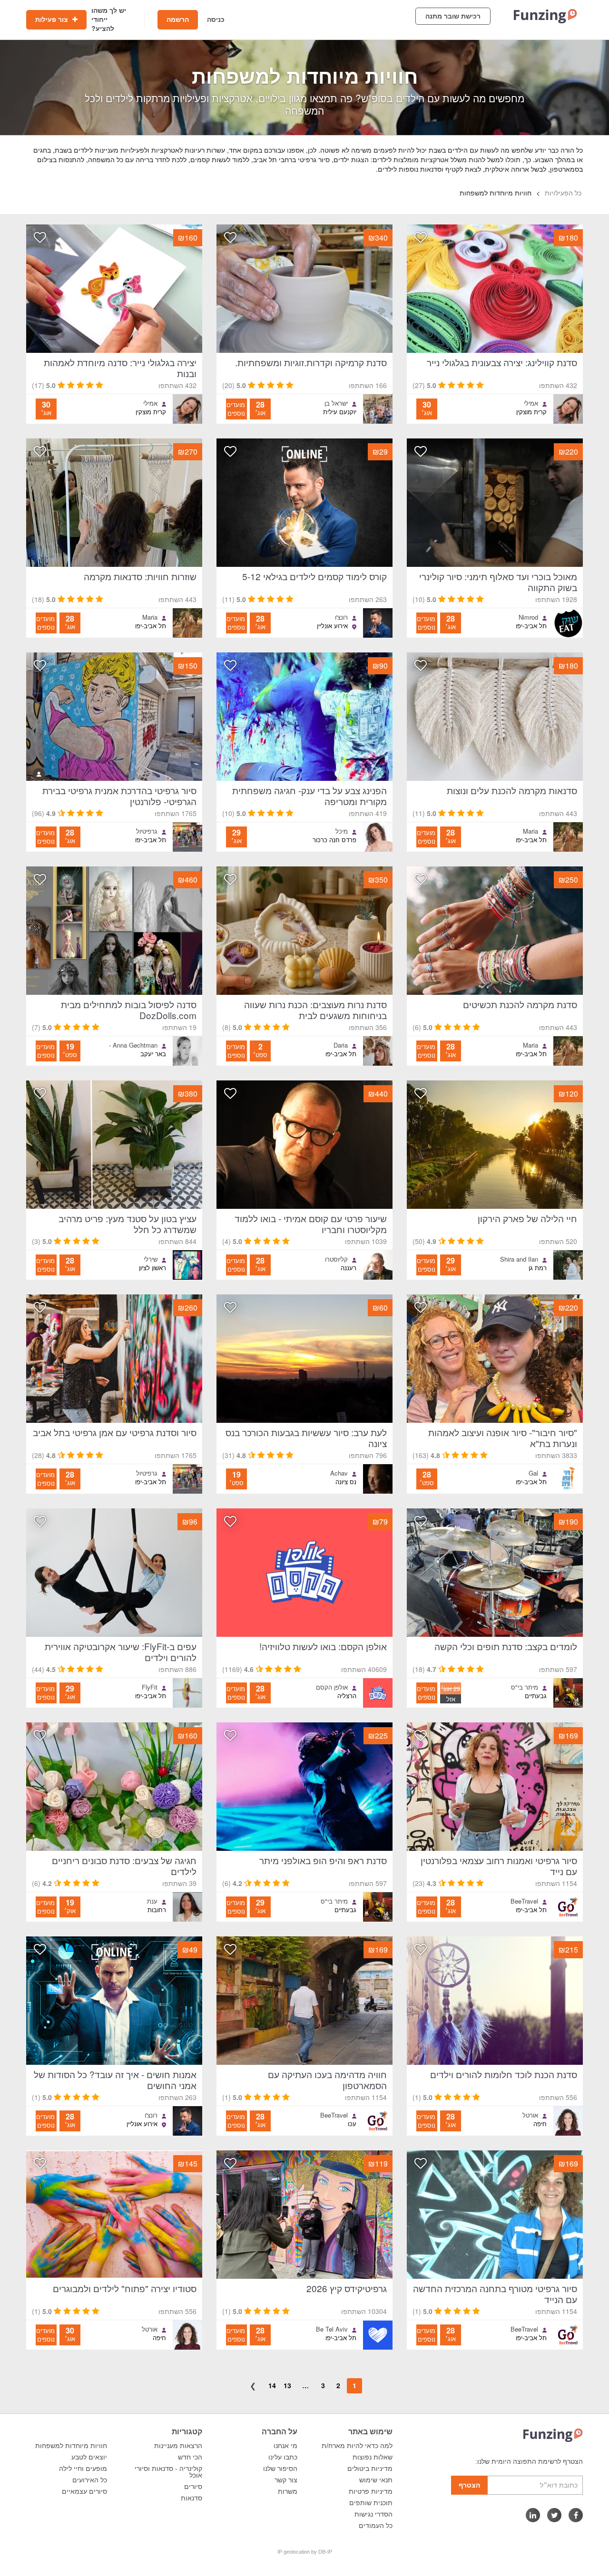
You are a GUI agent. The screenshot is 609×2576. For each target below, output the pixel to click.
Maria (150, 617)
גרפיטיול (147, 831)
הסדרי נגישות (373, 2514)
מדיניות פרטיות (371, 2491)
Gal (533, 1473)
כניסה (216, 19)
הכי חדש (190, 2457)
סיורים (193, 2487)
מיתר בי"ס (525, 1687)
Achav (339, 1473)
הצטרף (469, 2485)
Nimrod (528, 617)
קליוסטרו (336, 1259)
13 (287, 2385)
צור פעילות (53, 19)
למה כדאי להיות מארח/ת (357, 2446)
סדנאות (192, 2498)
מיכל (342, 831)
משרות (288, 2491)
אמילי (531, 403)
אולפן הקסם (332, 1687)
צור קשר (286, 2480)
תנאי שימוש (376, 2480)
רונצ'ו (341, 617)
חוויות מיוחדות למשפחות (71, 2446)
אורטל (530, 2115)
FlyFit (150, 1687)
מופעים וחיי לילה (83, 2469)
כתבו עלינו (283, 2457)
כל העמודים (376, 2526)
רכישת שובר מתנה (453, 16)
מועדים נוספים (236, 409)
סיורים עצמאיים (84, 2491)
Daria (341, 1045)
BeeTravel (524, 1901)
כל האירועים (90, 2480)
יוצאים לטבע (89, 2457)
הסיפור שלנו (280, 2469)
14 (272, 2385)
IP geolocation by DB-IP (305, 2552)
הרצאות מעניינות (178, 2446)
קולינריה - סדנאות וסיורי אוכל (168, 2472)
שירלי (151, 1259)
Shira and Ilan (519, 1259)
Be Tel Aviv (332, 2329)
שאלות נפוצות (373, 2457)
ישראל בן (336, 403)
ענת (152, 1901)
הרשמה (178, 19)
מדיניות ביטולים (370, 2469)
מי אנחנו (285, 2446)
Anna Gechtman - (133, 1045)
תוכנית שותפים (371, 2503)
